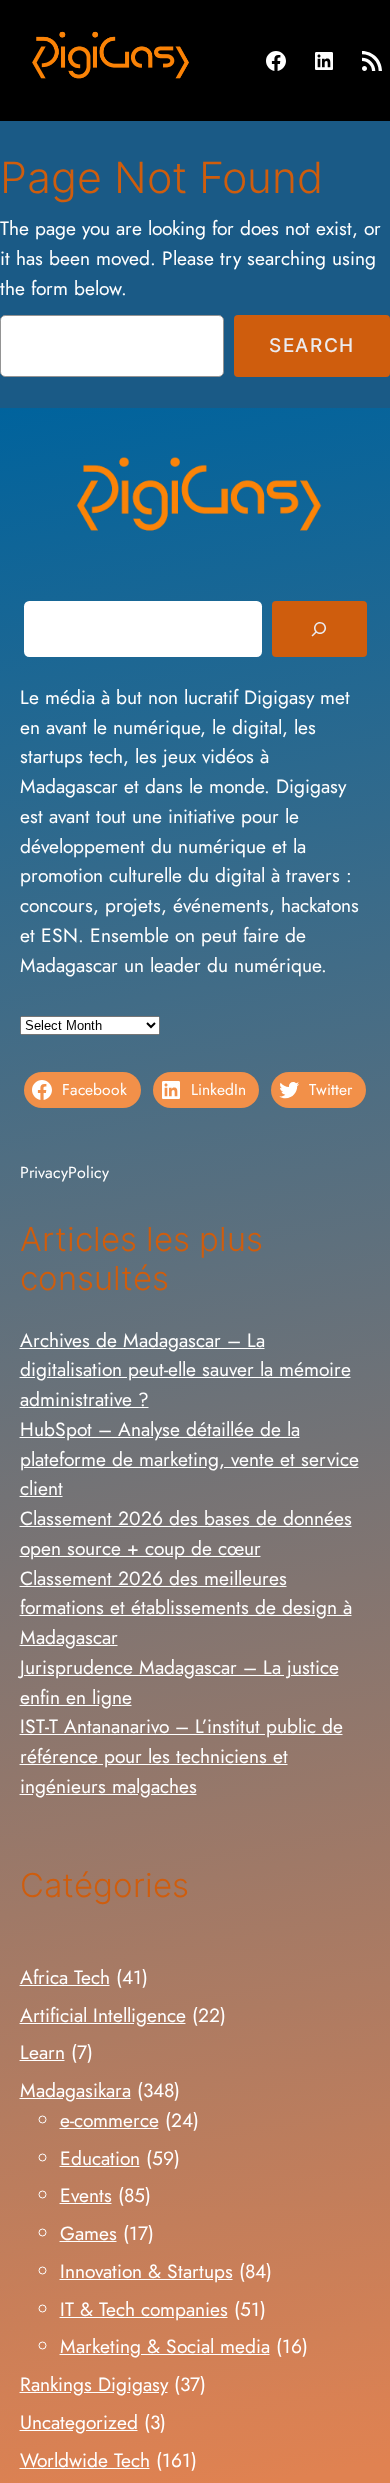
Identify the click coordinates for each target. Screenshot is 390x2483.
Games (88, 2233)
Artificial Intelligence (103, 2015)
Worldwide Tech (85, 2460)
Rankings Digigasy (94, 2384)
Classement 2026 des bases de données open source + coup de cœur (186, 1533)
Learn (42, 2052)
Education (100, 2158)
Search (312, 345)
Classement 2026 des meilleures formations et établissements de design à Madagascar (186, 1608)
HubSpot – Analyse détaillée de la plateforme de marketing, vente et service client (189, 1459)
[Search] (319, 629)
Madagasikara (75, 2090)
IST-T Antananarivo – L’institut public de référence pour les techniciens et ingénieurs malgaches (181, 1756)
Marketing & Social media (165, 2346)
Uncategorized (79, 2422)
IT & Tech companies (144, 2309)
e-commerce (109, 2120)
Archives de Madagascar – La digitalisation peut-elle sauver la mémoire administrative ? (185, 1370)
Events (86, 2195)
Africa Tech (65, 1977)
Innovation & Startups (146, 2271)
